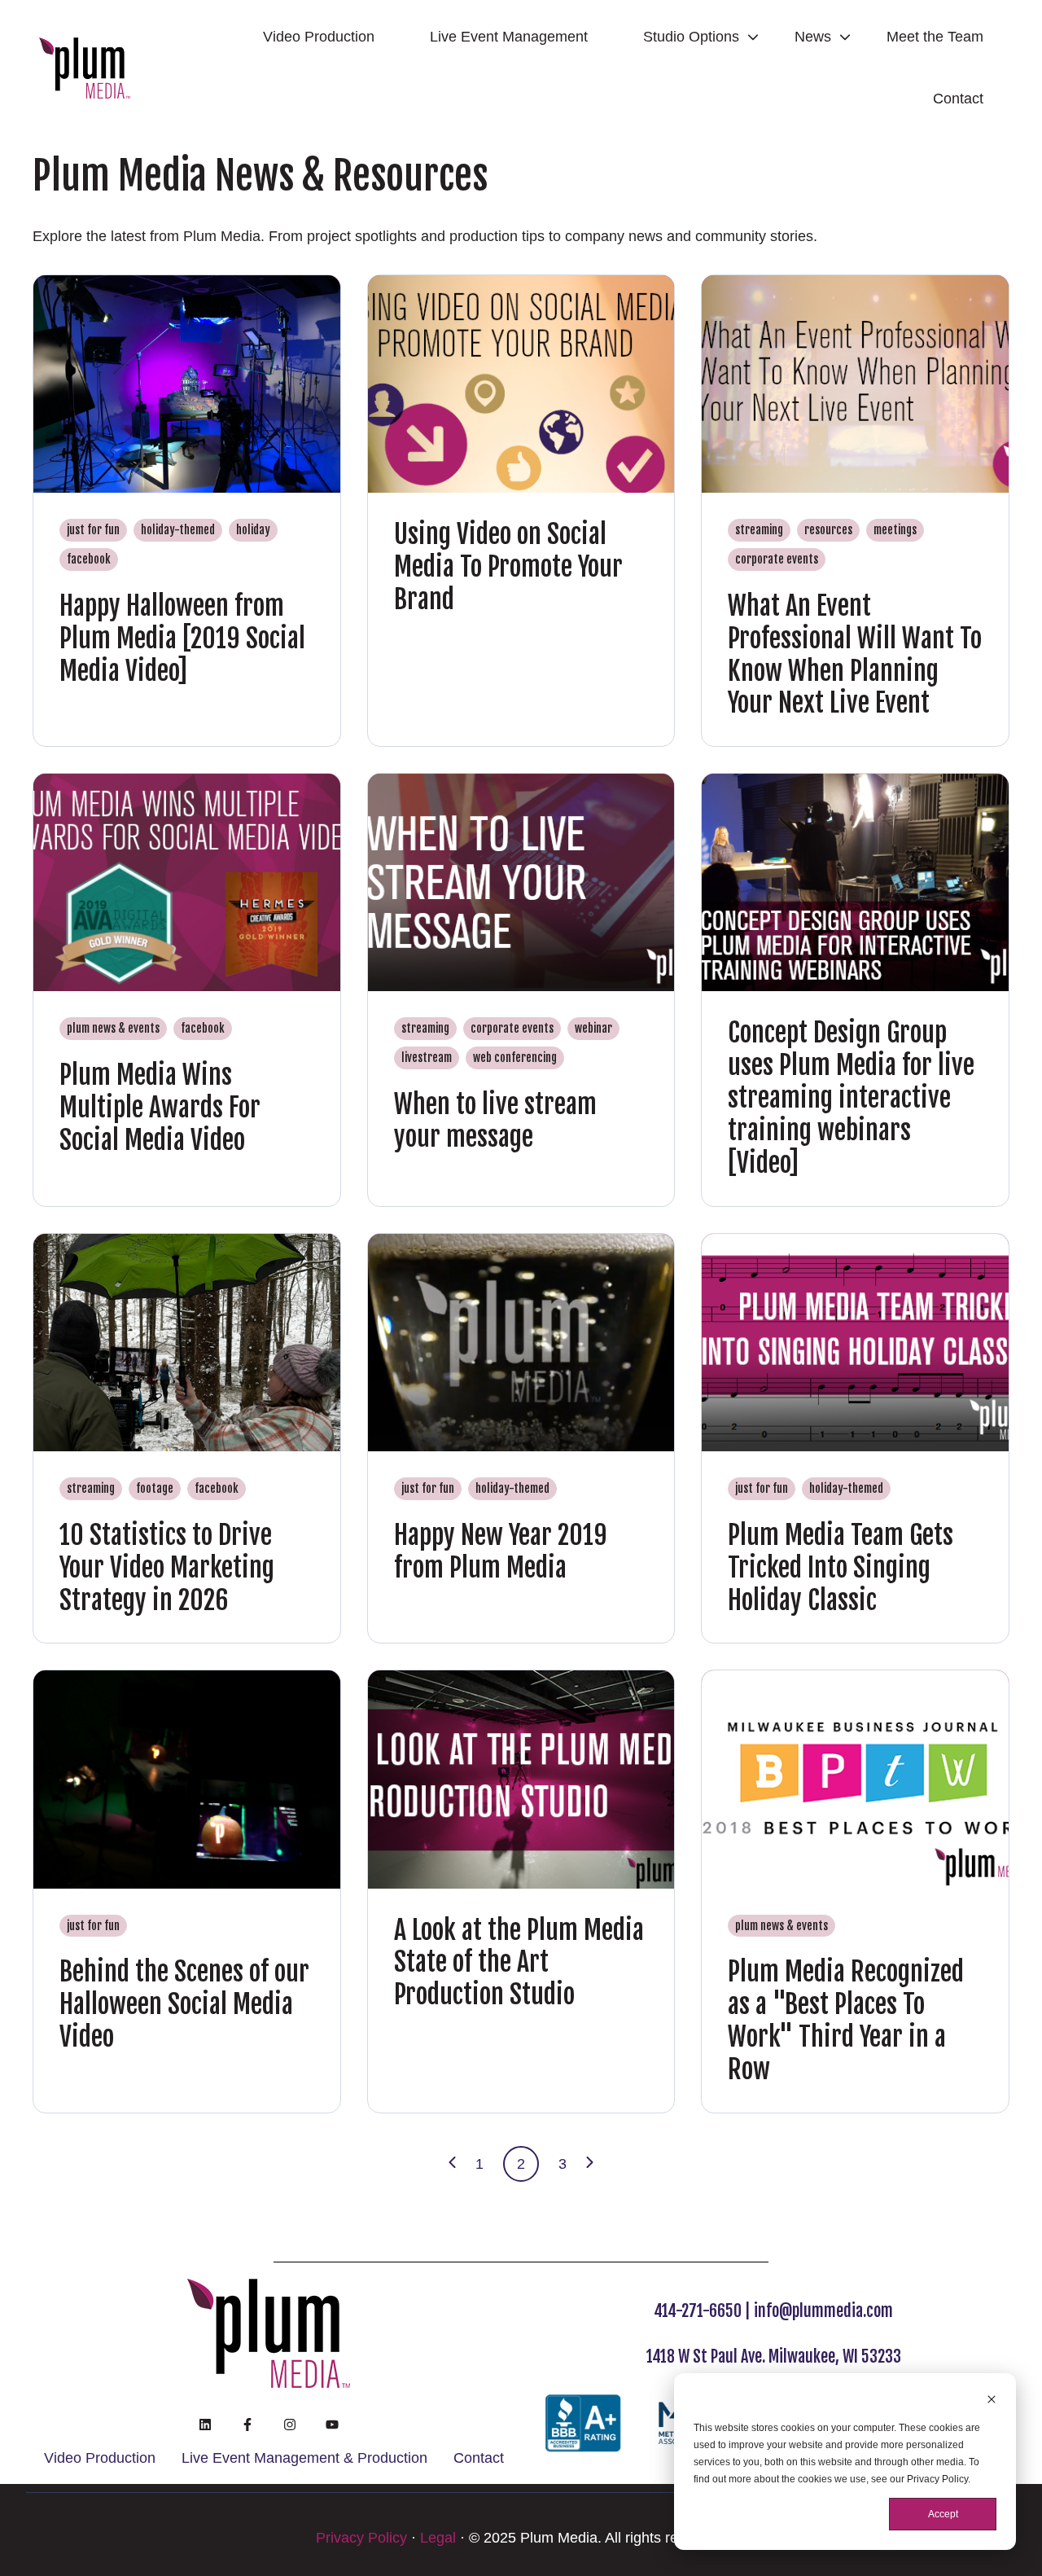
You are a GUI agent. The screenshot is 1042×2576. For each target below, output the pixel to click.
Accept (943, 2514)
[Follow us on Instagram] (290, 2425)
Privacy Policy (361, 2538)
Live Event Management (509, 37)
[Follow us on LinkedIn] (205, 2425)
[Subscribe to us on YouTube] (332, 2425)
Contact (958, 99)
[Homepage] (85, 68)
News (813, 37)
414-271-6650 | (704, 2311)
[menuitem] (324, 37)
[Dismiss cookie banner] (992, 2401)
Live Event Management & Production (304, 2458)
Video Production (319, 37)
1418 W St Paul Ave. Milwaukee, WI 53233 (774, 2357)
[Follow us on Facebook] (247, 2425)
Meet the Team (935, 37)
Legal (438, 2538)
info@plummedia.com (823, 2311)
